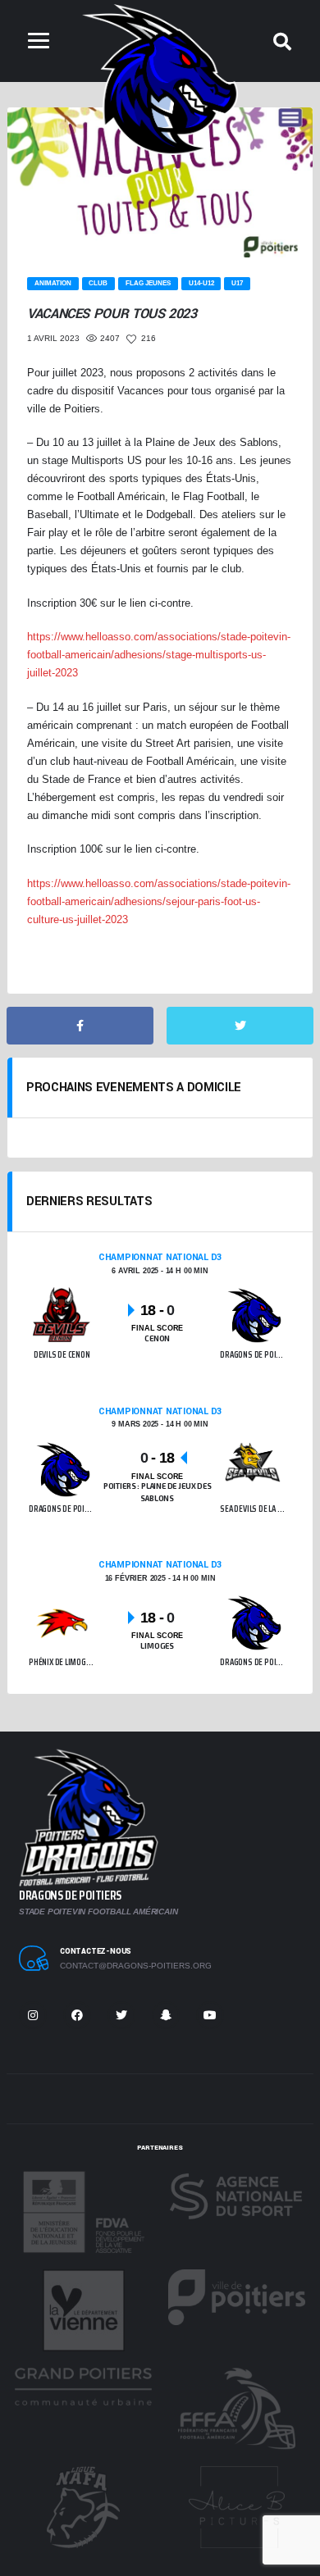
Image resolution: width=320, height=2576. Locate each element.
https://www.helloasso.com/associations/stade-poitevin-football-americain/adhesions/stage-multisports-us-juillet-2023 (159, 655)
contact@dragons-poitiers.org (136, 1966)
